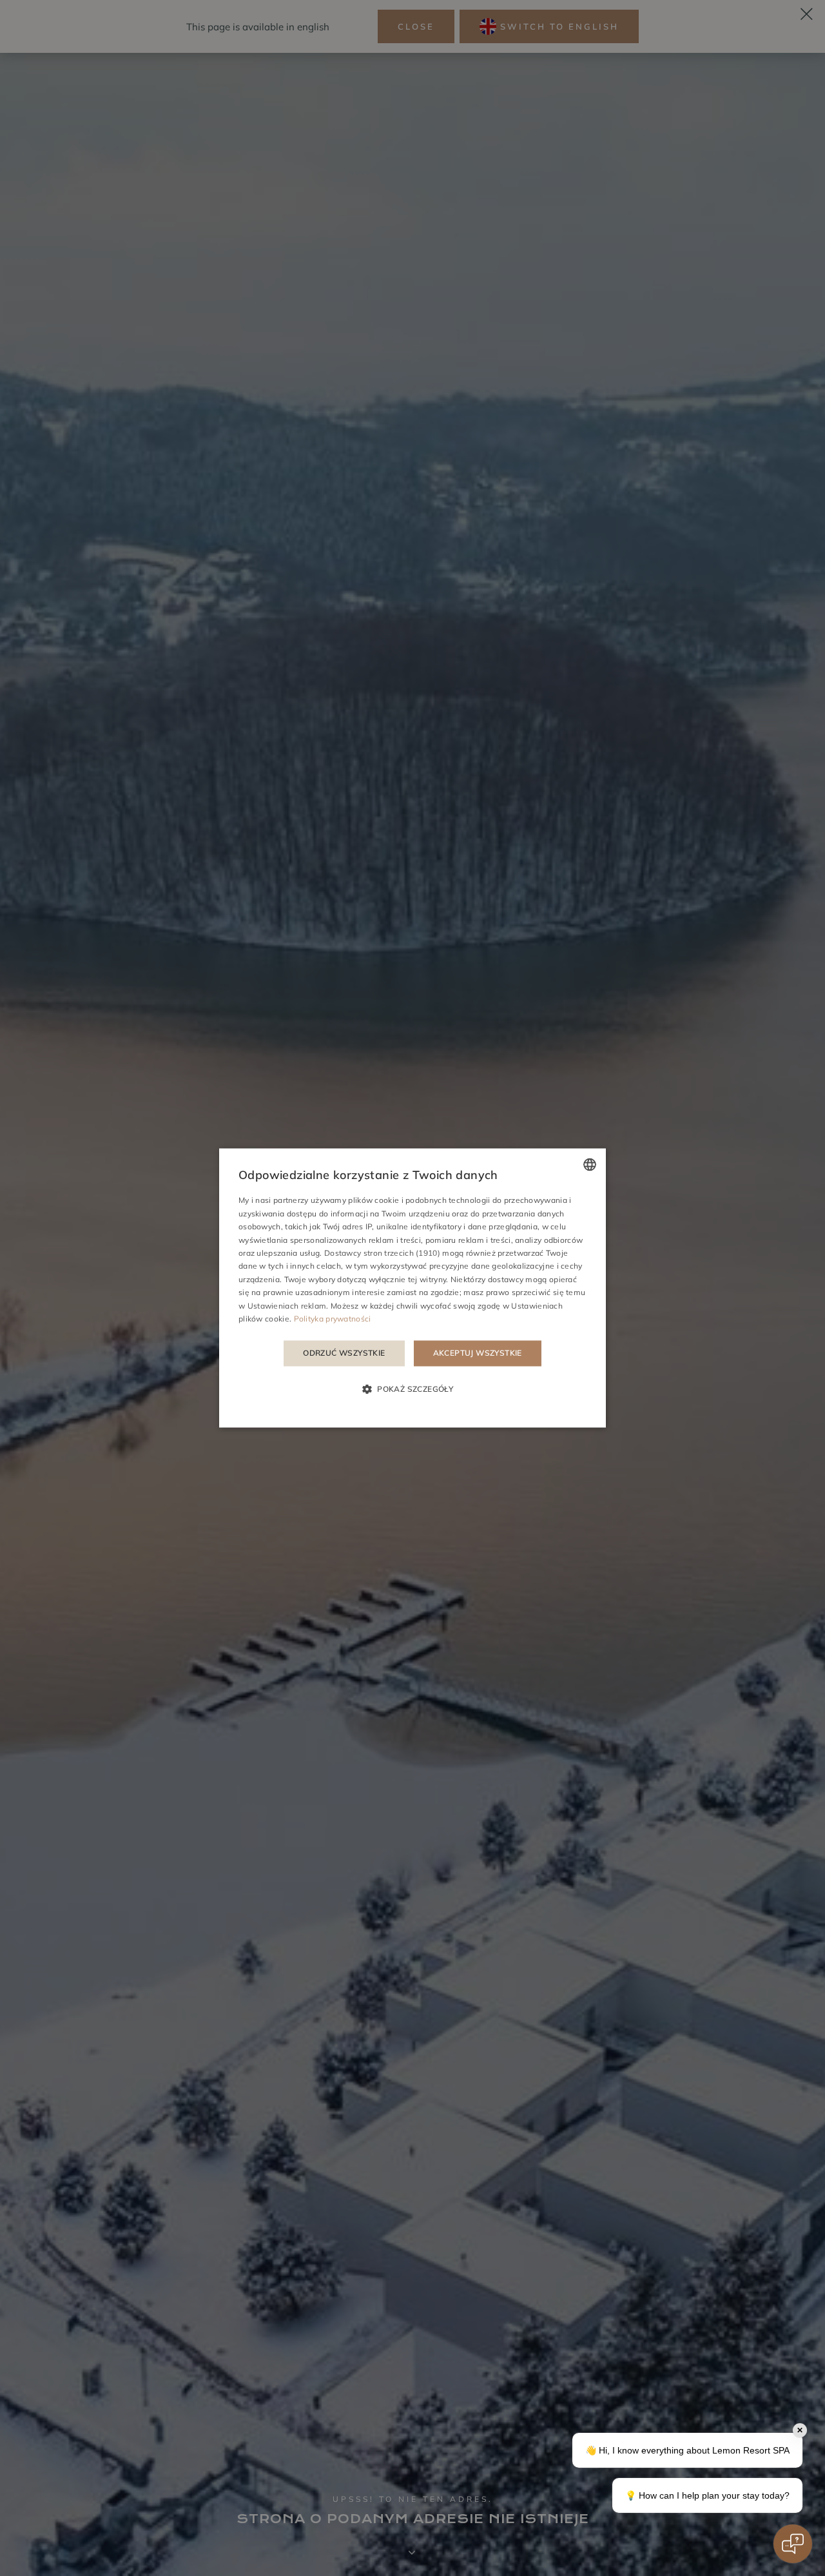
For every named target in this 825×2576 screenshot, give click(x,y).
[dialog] (412, 1288)
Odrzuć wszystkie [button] (344, 1353)
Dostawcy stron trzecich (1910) (382, 1253)
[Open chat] (793, 2544)
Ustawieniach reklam (287, 1306)
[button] (412, 1389)
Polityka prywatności (333, 1319)
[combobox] (590, 1164)
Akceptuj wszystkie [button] (478, 1353)
